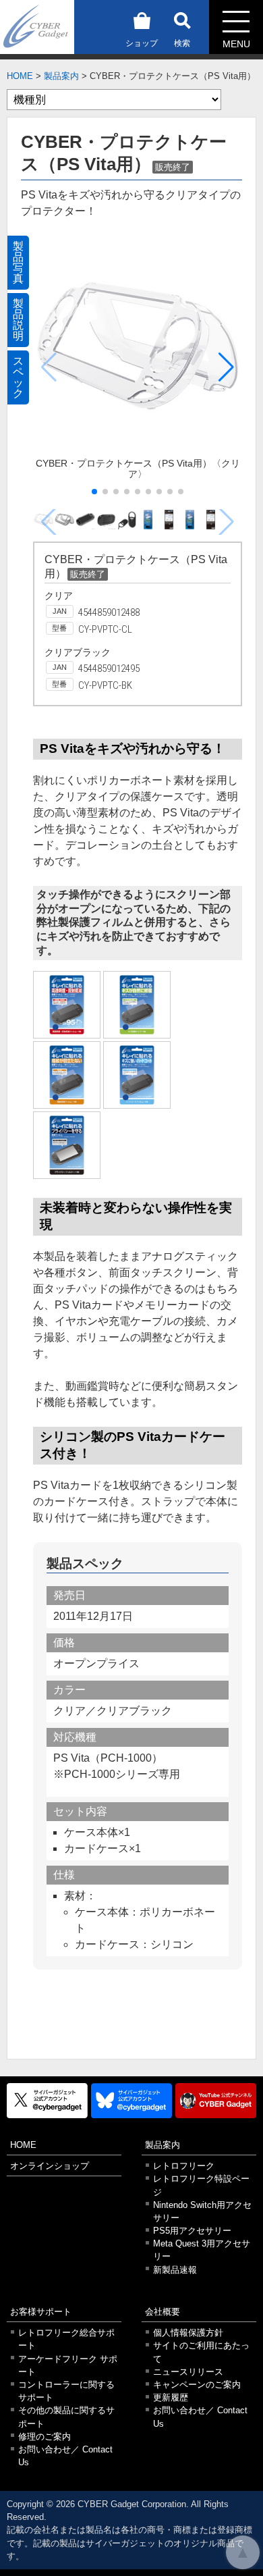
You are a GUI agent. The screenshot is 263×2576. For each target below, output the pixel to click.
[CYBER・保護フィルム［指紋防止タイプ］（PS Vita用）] (67, 1075)
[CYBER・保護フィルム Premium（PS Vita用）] (67, 1005)
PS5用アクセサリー (192, 2231)
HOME (20, 76)
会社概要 (163, 2312)
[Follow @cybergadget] (47, 2100)
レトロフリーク (184, 2166)
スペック (18, 377)
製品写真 (18, 262)
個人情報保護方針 (188, 2333)
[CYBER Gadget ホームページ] (37, 26)
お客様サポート (41, 2312)
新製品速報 (175, 2270)
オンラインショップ (50, 2166)
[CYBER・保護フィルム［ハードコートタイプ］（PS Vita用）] (137, 1075)
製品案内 (61, 76)
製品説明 (18, 320)
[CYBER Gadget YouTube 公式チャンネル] (216, 2100)
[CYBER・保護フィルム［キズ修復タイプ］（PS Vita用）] (137, 1005)
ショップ (142, 43)
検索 (182, 43)
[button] (226, 367)
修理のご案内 (45, 2437)
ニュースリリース (188, 2372)
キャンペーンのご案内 (197, 2385)
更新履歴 (171, 2397)
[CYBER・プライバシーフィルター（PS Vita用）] (67, 1145)
